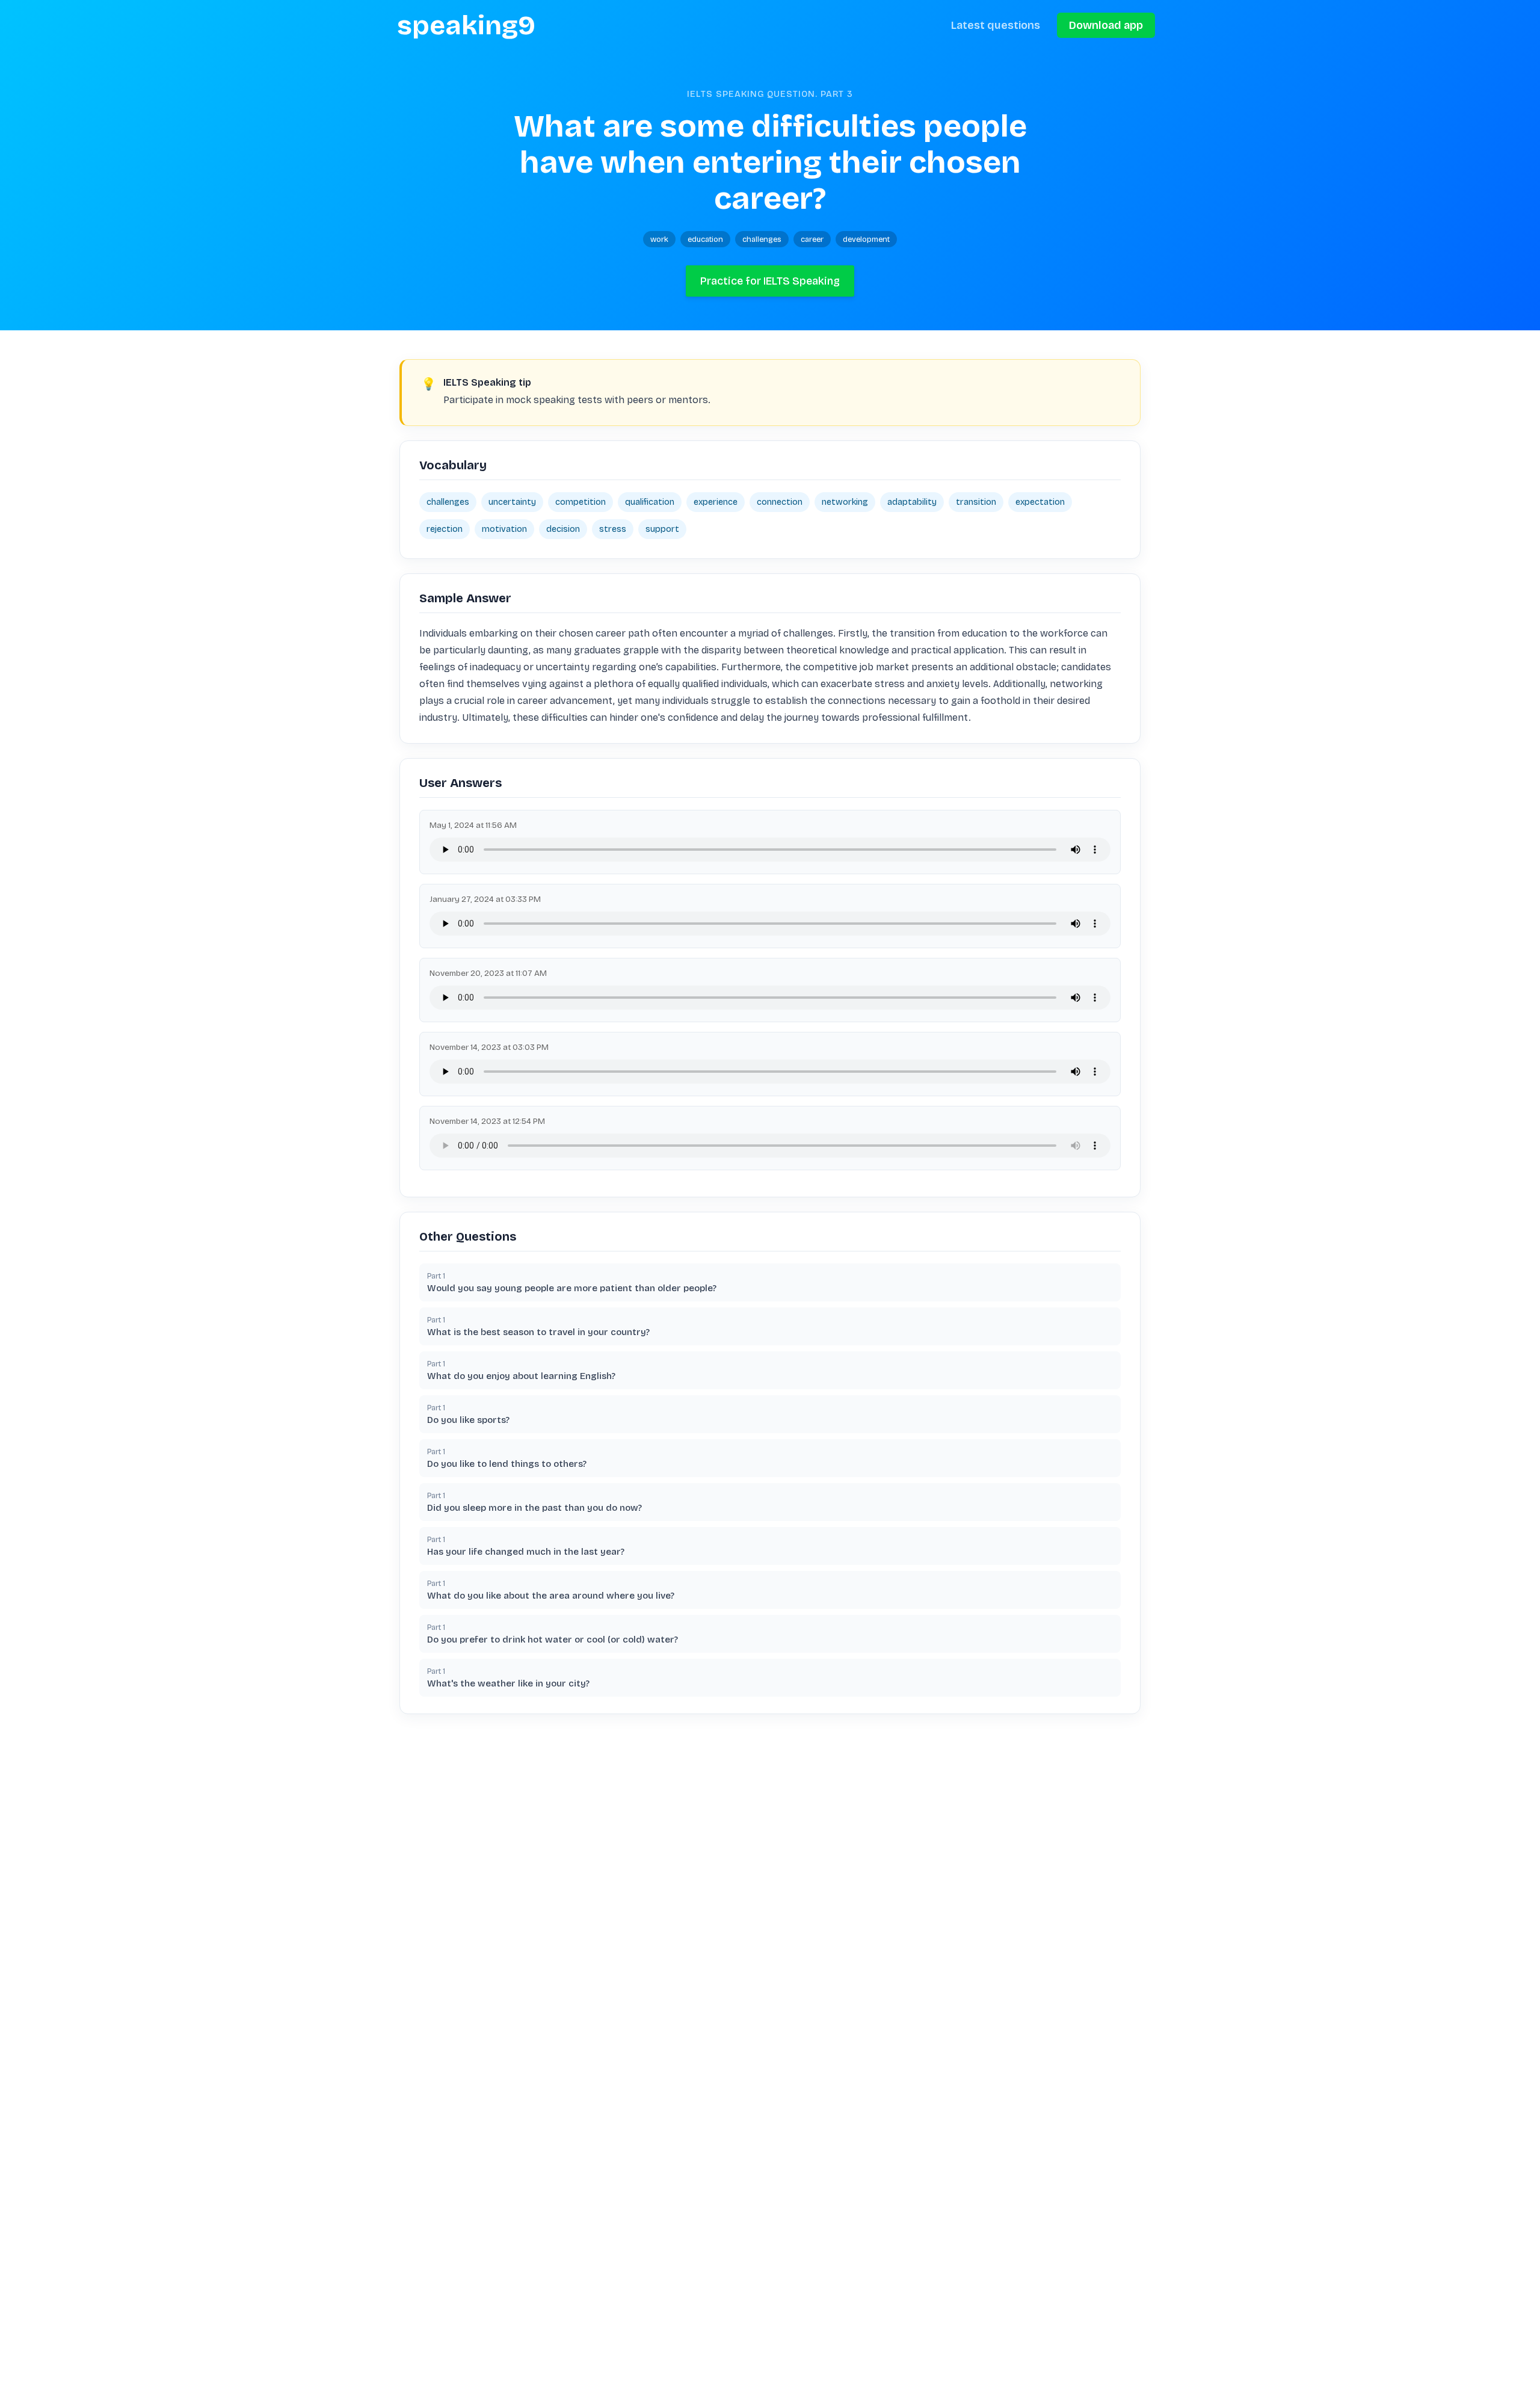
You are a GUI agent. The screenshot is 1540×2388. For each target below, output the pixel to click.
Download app (1106, 25)
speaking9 (466, 25)
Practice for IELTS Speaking (770, 281)
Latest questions (996, 25)
